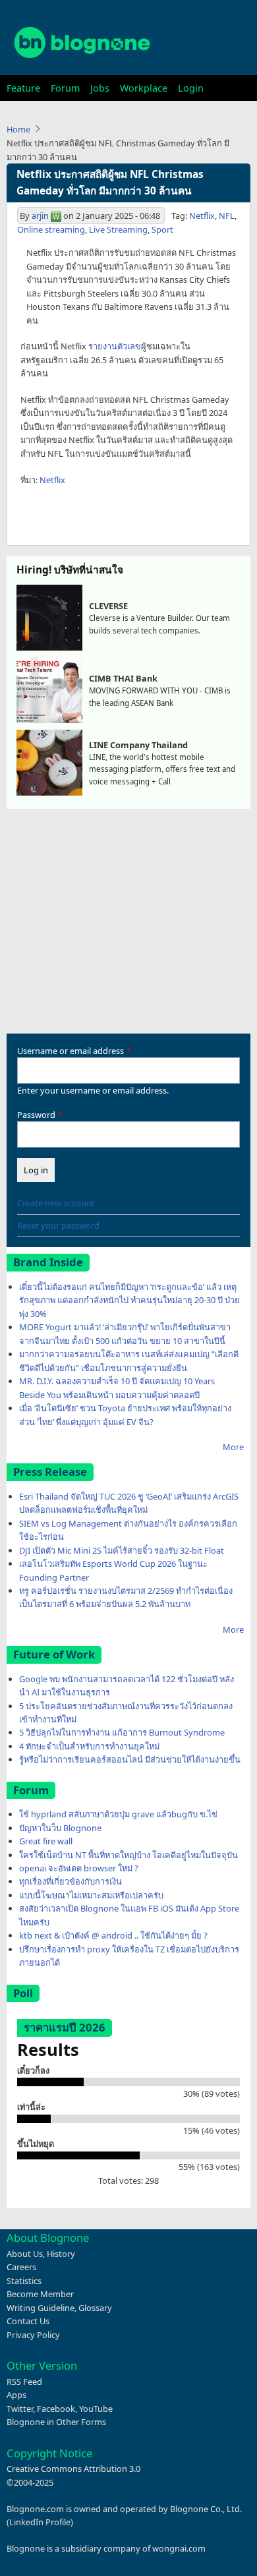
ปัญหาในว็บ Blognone (60, 1828)
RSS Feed (24, 2382)
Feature (23, 88)
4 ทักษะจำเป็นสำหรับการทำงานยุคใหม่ (89, 1746)
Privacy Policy (33, 2335)
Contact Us (28, 2321)
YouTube (96, 2409)
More (233, 1447)
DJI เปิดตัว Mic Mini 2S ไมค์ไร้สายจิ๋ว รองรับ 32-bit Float (122, 1550)
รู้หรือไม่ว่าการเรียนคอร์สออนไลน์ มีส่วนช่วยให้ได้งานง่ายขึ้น (130, 1759)
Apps (16, 2395)
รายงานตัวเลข (115, 346)
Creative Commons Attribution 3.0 (73, 2469)
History (61, 2254)
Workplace (144, 88)
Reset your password (58, 1225)
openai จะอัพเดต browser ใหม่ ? (79, 1868)
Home (18, 129)
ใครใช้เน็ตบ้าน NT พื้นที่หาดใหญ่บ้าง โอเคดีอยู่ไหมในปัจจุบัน (128, 1855)
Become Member (40, 2294)
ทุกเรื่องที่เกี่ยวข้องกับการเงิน (71, 1881)
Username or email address (71, 1051)
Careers (21, 2267)
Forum (65, 88)
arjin (40, 216)
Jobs (100, 88)
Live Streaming (118, 229)
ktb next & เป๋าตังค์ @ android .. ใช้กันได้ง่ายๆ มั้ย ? (113, 1935)
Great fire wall (46, 1841)
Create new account (56, 1203)
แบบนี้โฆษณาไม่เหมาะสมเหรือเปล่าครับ (91, 1895)
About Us (25, 2254)
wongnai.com (179, 2548)
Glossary (95, 2308)
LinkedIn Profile (40, 2522)
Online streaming (51, 229)
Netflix (202, 216)
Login (191, 88)
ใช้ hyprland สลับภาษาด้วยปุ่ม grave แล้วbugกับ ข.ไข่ (118, 1814)
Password (36, 1115)
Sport (162, 229)
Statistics (24, 2281)
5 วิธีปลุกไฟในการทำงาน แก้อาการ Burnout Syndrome (122, 1732)
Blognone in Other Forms (56, 2422)
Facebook (56, 2409)
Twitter (20, 2409)
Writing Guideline (41, 2308)
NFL (227, 216)
